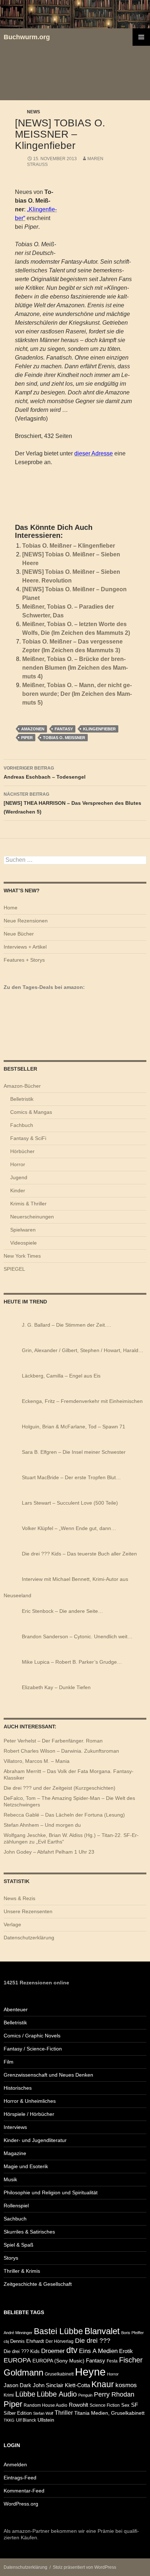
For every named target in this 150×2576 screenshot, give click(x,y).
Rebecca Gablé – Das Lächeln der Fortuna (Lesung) (64, 1815)
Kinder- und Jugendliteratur (35, 2140)
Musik (10, 2179)
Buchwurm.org (27, 37)
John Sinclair (48, 2385)
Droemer (53, 2351)
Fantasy (64, 729)
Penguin (85, 2395)
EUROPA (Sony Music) (58, 2361)
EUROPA (17, 2360)
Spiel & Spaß (19, 2245)
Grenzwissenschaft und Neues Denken (48, 2075)
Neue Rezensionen (26, 921)
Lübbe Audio (57, 2394)
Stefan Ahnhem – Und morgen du (42, 1825)
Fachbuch (22, 1125)
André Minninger (18, 2333)
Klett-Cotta (77, 2385)
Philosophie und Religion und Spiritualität (51, 2192)
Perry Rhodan (114, 2394)
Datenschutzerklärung (29, 1938)
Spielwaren (23, 1230)
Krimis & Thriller (28, 1204)
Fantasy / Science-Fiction (33, 2049)
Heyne (90, 2372)
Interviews (15, 2127)
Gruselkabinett (59, 2374)
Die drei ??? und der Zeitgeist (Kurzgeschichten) (60, 1788)
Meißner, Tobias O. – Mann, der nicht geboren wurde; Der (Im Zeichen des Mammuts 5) (77, 694)
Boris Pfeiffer (133, 2333)
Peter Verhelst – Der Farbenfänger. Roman (53, 1741)
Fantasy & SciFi (28, 1138)
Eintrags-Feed (20, 2478)
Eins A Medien (98, 2351)
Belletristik (22, 1099)
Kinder (18, 1190)
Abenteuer (16, 2009)
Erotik (126, 2351)
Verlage (12, 1924)
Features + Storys (24, 960)
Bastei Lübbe (58, 2331)
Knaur (103, 2384)
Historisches (18, 2088)
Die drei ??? (93, 2341)
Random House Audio (46, 2405)
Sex (125, 2405)
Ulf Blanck (26, 2420)
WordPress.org (21, 2504)
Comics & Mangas (31, 1112)
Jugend (19, 1177)
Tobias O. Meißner (64, 738)
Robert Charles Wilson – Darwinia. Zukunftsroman (61, 1751)
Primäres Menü (141, 37)
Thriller (64, 2413)
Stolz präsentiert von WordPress (84, 2567)
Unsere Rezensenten (28, 1911)
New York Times (22, 1256)
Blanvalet (102, 2331)
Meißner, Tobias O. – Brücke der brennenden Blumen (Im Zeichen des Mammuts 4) (75, 668)
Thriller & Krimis (22, 2271)
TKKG (9, 2420)
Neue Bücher (19, 934)
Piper (27, 738)
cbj (6, 2341)
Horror (18, 1164)
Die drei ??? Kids (22, 2351)
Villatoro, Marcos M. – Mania (37, 1761)
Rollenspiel (16, 2206)
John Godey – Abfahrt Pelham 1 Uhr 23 (49, 1852)
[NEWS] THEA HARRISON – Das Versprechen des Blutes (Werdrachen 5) (72, 803)
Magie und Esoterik (26, 2166)
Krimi (9, 2395)
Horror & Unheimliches (30, 2101)
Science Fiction (105, 2405)
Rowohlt (78, 2405)
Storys (11, 2258)
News (33, 112)
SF (135, 2405)
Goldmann (23, 2372)
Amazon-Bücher (22, 1086)
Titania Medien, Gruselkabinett (109, 2413)
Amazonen (33, 729)
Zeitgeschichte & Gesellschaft (38, 2284)
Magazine (15, 2153)
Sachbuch (15, 2219)
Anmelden (15, 2465)
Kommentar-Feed (24, 2491)
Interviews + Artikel (25, 947)
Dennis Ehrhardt (27, 2341)
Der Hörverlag (60, 2341)
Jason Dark (17, 2385)
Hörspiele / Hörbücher (29, 2114)
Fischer (131, 2360)
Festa (112, 2361)
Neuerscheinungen (32, 1217)
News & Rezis (19, 1898)
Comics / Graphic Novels (32, 2036)
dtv (72, 2350)
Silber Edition (18, 2413)
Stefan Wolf (43, 2413)
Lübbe (25, 2394)
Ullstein (46, 2420)
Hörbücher (22, 1151)
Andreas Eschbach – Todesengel (45, 773)
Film (9, 2062)
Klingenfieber (99, 729)
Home (11, 908)
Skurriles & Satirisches (29, 2232)
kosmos (126, 2385)
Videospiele (23, 1243)
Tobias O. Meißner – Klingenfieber (69, 546)
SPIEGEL (14, 1269)
